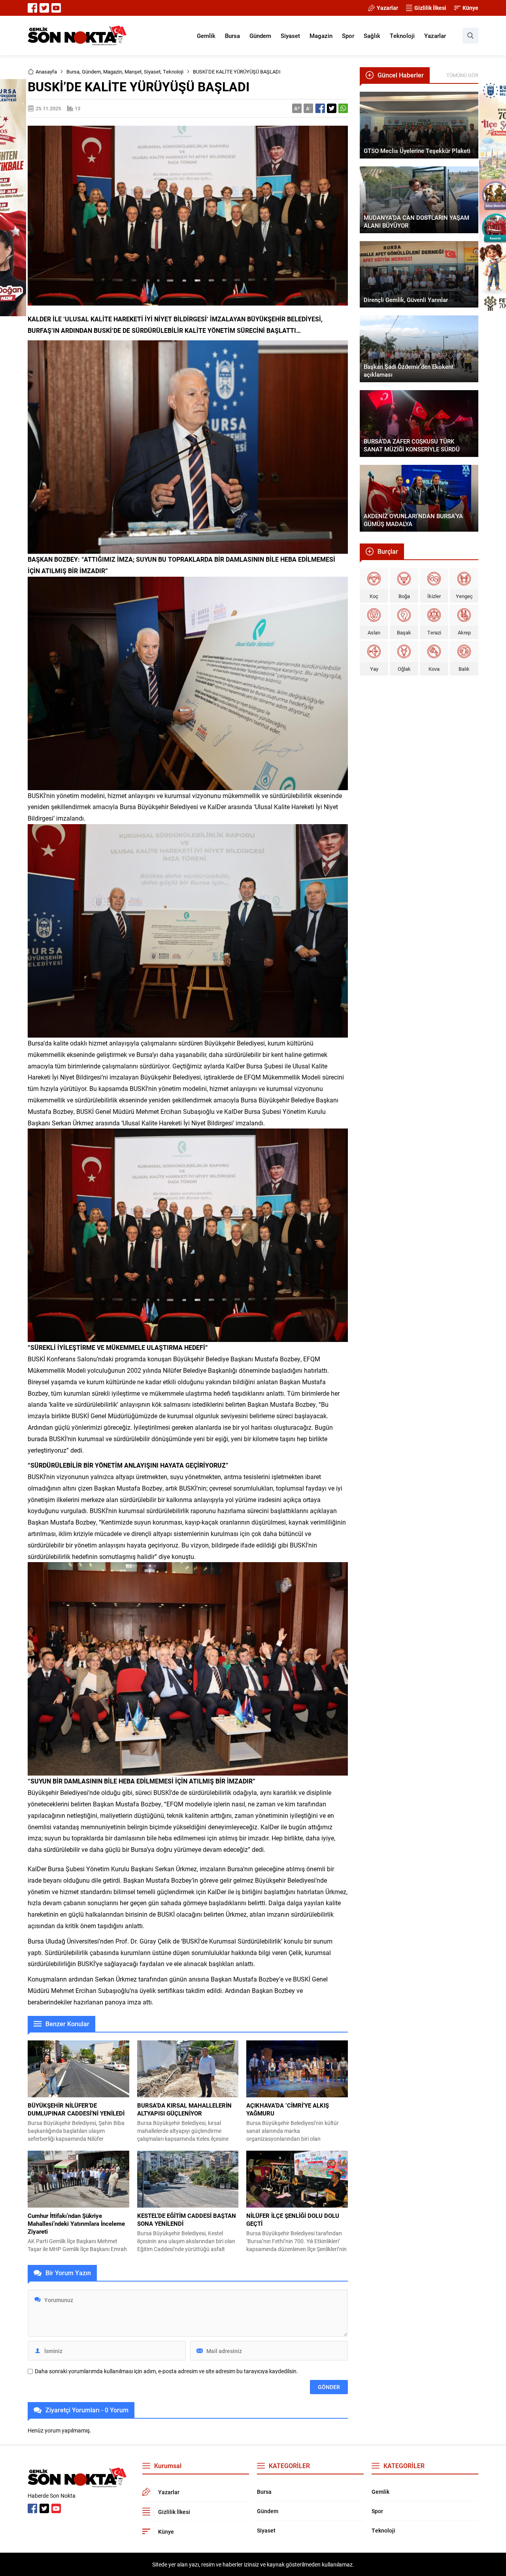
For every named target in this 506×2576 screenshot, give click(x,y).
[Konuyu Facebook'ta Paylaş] (320, 108)
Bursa (73, 72)
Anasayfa (46, 72)
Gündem (91, 72)
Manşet (133, 72)
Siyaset (152, 72)
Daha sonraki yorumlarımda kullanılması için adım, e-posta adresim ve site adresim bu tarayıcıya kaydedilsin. (166, 2371)
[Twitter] (44, 8)
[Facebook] (32, 8)
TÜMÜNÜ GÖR (462, 75)
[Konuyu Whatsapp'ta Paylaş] (343, 108)
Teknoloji (173, 72)
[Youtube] (56, 8)
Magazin (113, 72)
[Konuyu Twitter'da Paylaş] (332, 108)
